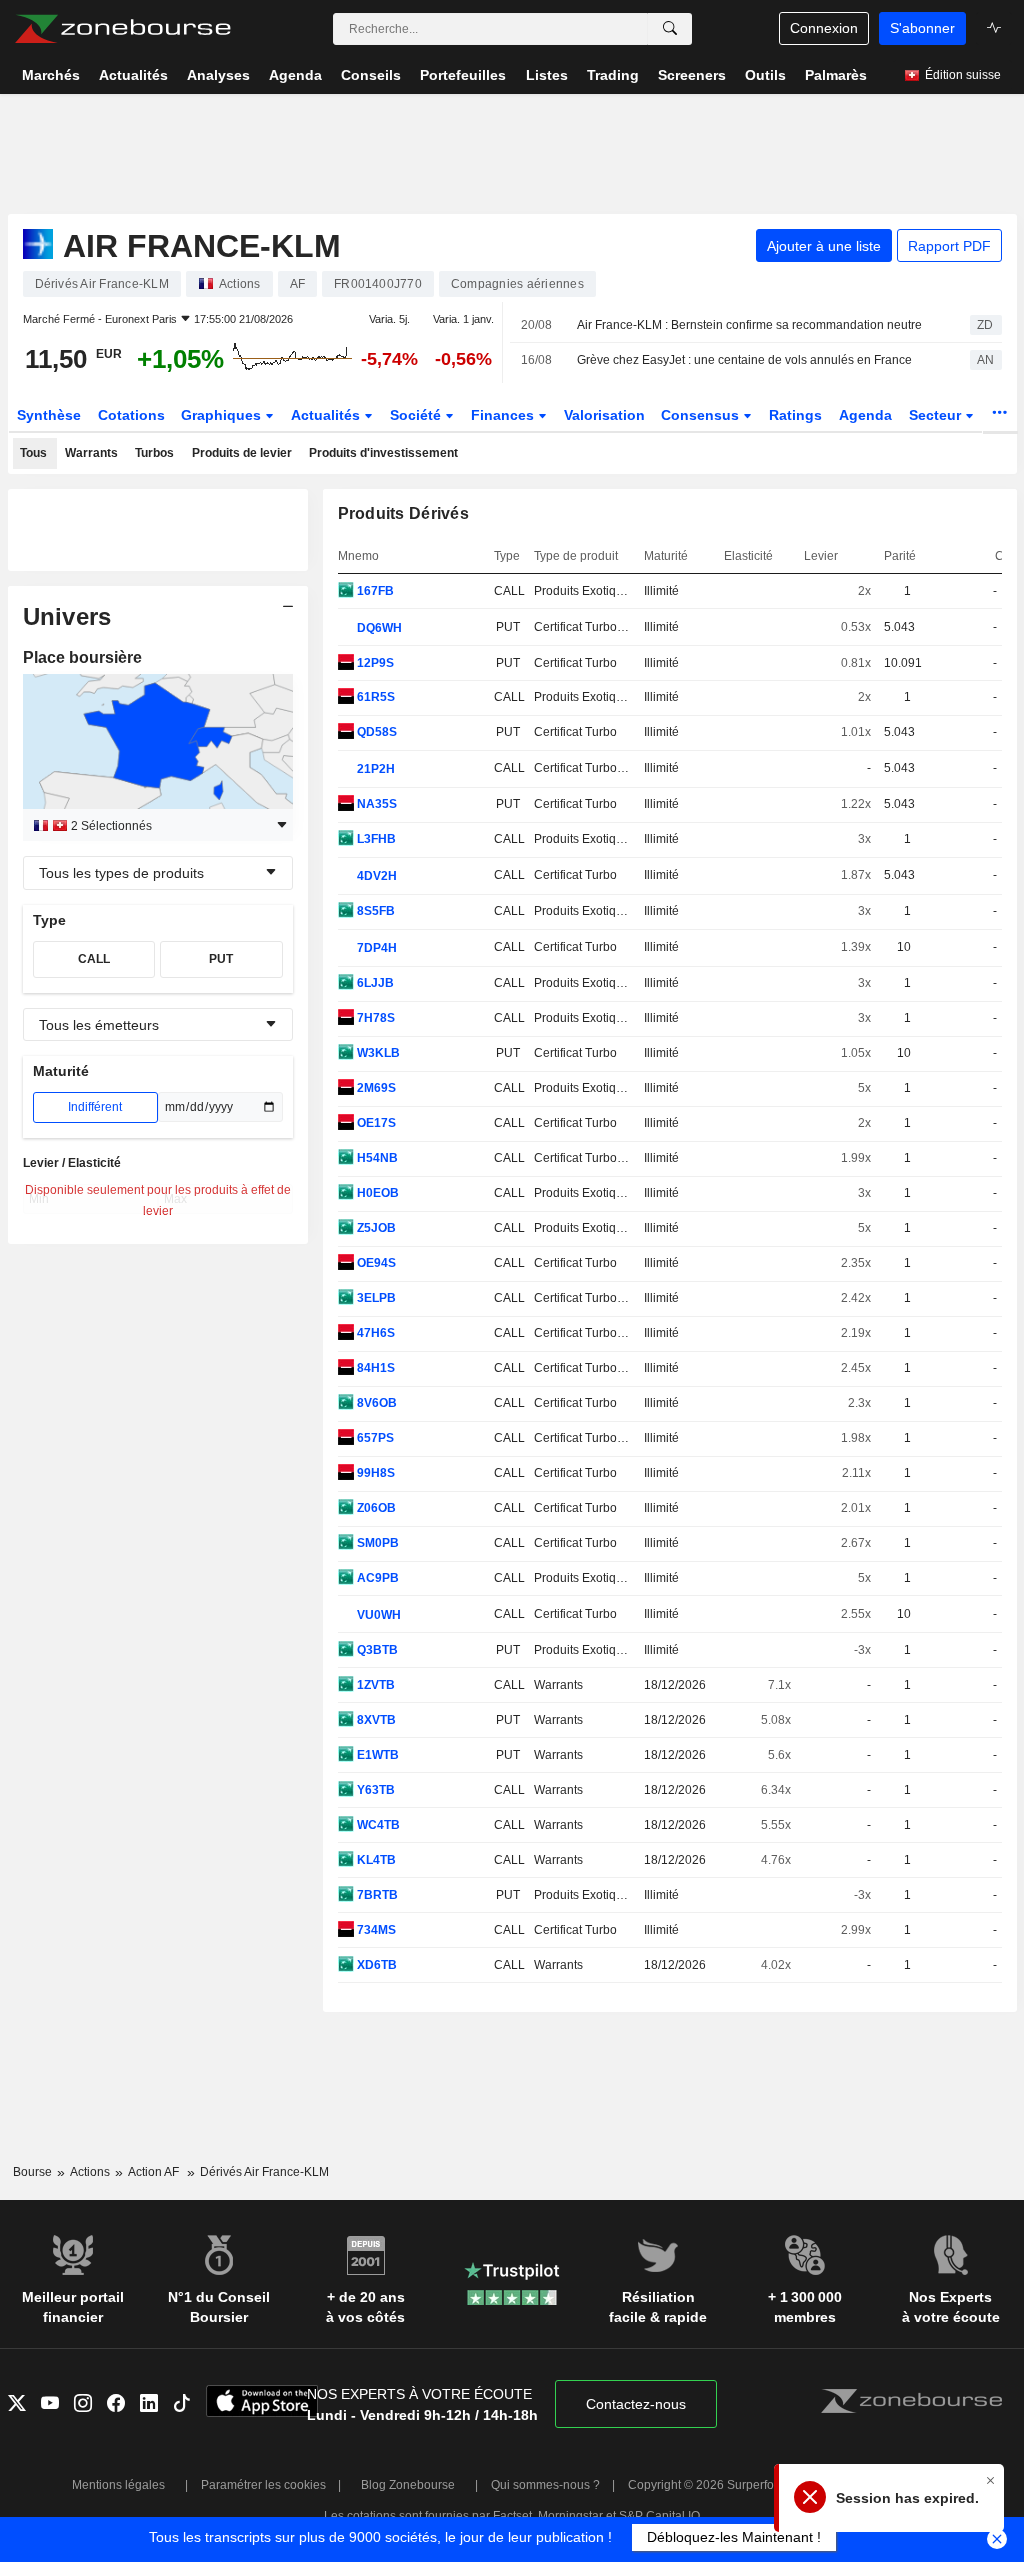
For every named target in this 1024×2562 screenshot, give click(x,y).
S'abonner (922, 28)
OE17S (375, 1123)
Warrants (91, 453)
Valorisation (604, 415)
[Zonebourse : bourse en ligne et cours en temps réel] (122, 29)
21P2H (374, 769)
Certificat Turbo (575, 663)
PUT (221, 959)
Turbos (154, 453)
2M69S (375, 1088)
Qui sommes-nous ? (545, 2485)
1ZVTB (374, 1685)
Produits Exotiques (585, 591)
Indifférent (95, 1107)
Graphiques (223, 415)
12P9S (374, 663)
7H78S (374, 1018)
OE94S (375, 1263)
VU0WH (377, 1615)
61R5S (374, 697)
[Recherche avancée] (670, 29)
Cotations (131, 415)
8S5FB (374, 911)
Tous (33, 453)
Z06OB (375, 1508)
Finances (504, 415)
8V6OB (375, 1403)
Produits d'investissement (383, 453)
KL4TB (375, 1860)
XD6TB (375, 1965)
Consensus (702, 415)
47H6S (374, 1333)
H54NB (376, 1158)
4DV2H (375, 876)
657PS (374, 1438)
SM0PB (376, 1543)
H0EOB (376, 1193)
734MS (375, 1930)
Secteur (937, 415)
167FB (374, 591)
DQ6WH (378, 628)
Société (417, 415)
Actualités (327, 415)
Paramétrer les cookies (263, 2485)
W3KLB (377, 1053)
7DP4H (375, 948)
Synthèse (49, 415)
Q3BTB (376, 1650)
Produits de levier (242, 453)
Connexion (824, 28)
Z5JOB (375, 1228)
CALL (94, 959)
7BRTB (376, 1895)
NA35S (375, 804)
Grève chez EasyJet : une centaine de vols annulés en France (744, 360)
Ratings (795, 415)
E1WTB (376, 1755)
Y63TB (374, 1790)
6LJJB (374, 983)
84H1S (374, 1368)
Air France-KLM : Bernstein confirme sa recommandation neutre (749, 325)
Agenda (865, 415)
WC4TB (377, 1825)
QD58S (375, 732)
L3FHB (375, 839)
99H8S (374, 1473)
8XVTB (375, 1720)
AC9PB (376, 1578)
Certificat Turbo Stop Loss (604, 627)
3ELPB (375, 1298)
